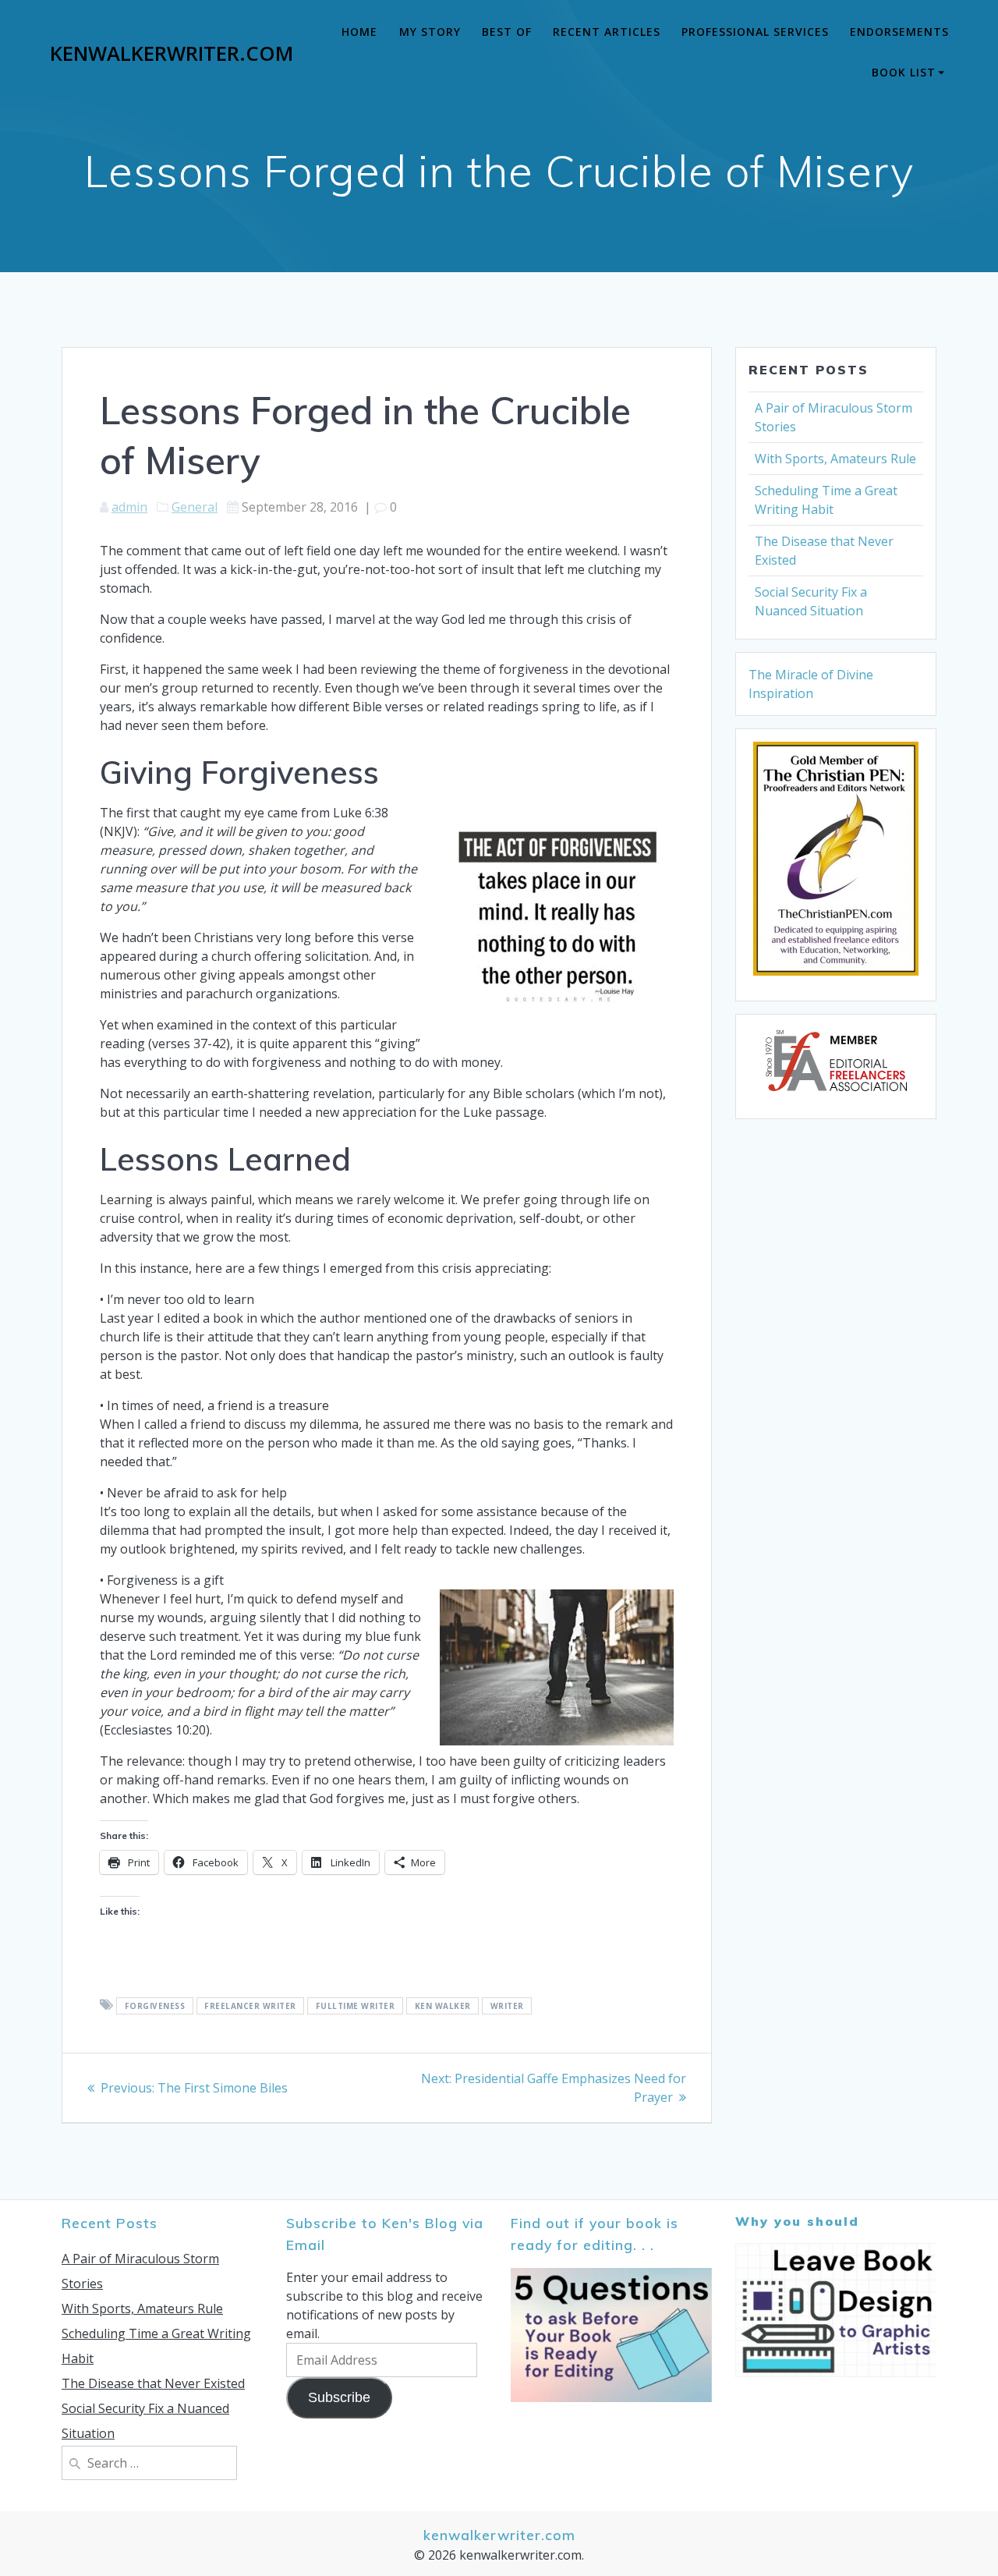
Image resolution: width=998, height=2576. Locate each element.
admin (129, 507)
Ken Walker (443, 2006)
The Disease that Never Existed (153, 2383)
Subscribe (339, 2397)
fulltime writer (356, 2006)
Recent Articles (607, 32)
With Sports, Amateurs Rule (835, 459)
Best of (507, 32)
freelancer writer (250, 2006)
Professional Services (755, 32)
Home (359, 32)
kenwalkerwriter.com (172, 54)
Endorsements (899, 32)
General (195, 507)
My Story (430, 32)
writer (507, 2006)
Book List (904, 72)
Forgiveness (155, 2006)
